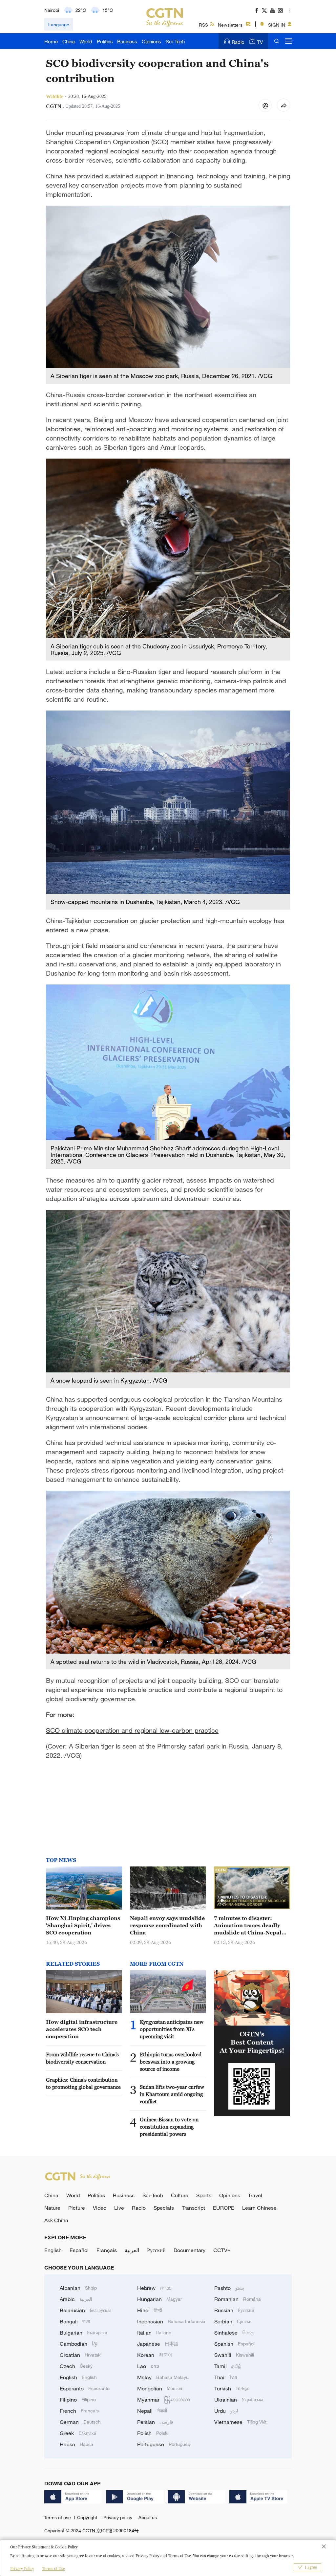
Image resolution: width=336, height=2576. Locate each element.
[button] (222, 1901)
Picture (77, 2208)
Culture (180, 2195)
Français (107, 2250)
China (69, 41)
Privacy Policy (22, 2569)
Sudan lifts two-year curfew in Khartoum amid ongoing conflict (172, 2094)
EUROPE (224, 2208)
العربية (132, 2250)
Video (100, 2208)
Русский (156, 2250)
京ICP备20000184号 (118, 2531)
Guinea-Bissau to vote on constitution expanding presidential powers (169, 2127)
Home (51, 41)
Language (59, 24)
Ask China (56, 2220)
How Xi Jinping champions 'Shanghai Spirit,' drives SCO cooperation (83, 1925)
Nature (52, 2208)
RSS (203, 25)
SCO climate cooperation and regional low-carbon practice (132, 1730)
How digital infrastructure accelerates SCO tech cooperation (82, 2029)
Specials (164, 2208)
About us (148, 2517)
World (86, 41)
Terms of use (58, 2517)
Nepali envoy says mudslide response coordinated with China (167, 1925)
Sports (204, 2195)
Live (119, 2208)
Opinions (151, 41)
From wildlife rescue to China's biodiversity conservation (82, 2058)
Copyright (88, 2517)
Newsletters (230, 25)
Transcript (193, 2208)
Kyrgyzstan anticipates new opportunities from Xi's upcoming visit (172, 2029)
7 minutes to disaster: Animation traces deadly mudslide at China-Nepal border (248, 1926)
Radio (238, 42)
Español (79, 2250)
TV (260, 42)
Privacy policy (118, 2517)
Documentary (189, 2250)
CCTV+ (222, 2250)
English (53, 2250)
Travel (255, 2195)
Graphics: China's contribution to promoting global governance (83, 2083)
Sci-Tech (175, 41)
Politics (105, 41)
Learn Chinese (259, 2208)
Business (127, 41)
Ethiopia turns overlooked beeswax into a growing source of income (171, 2062)
